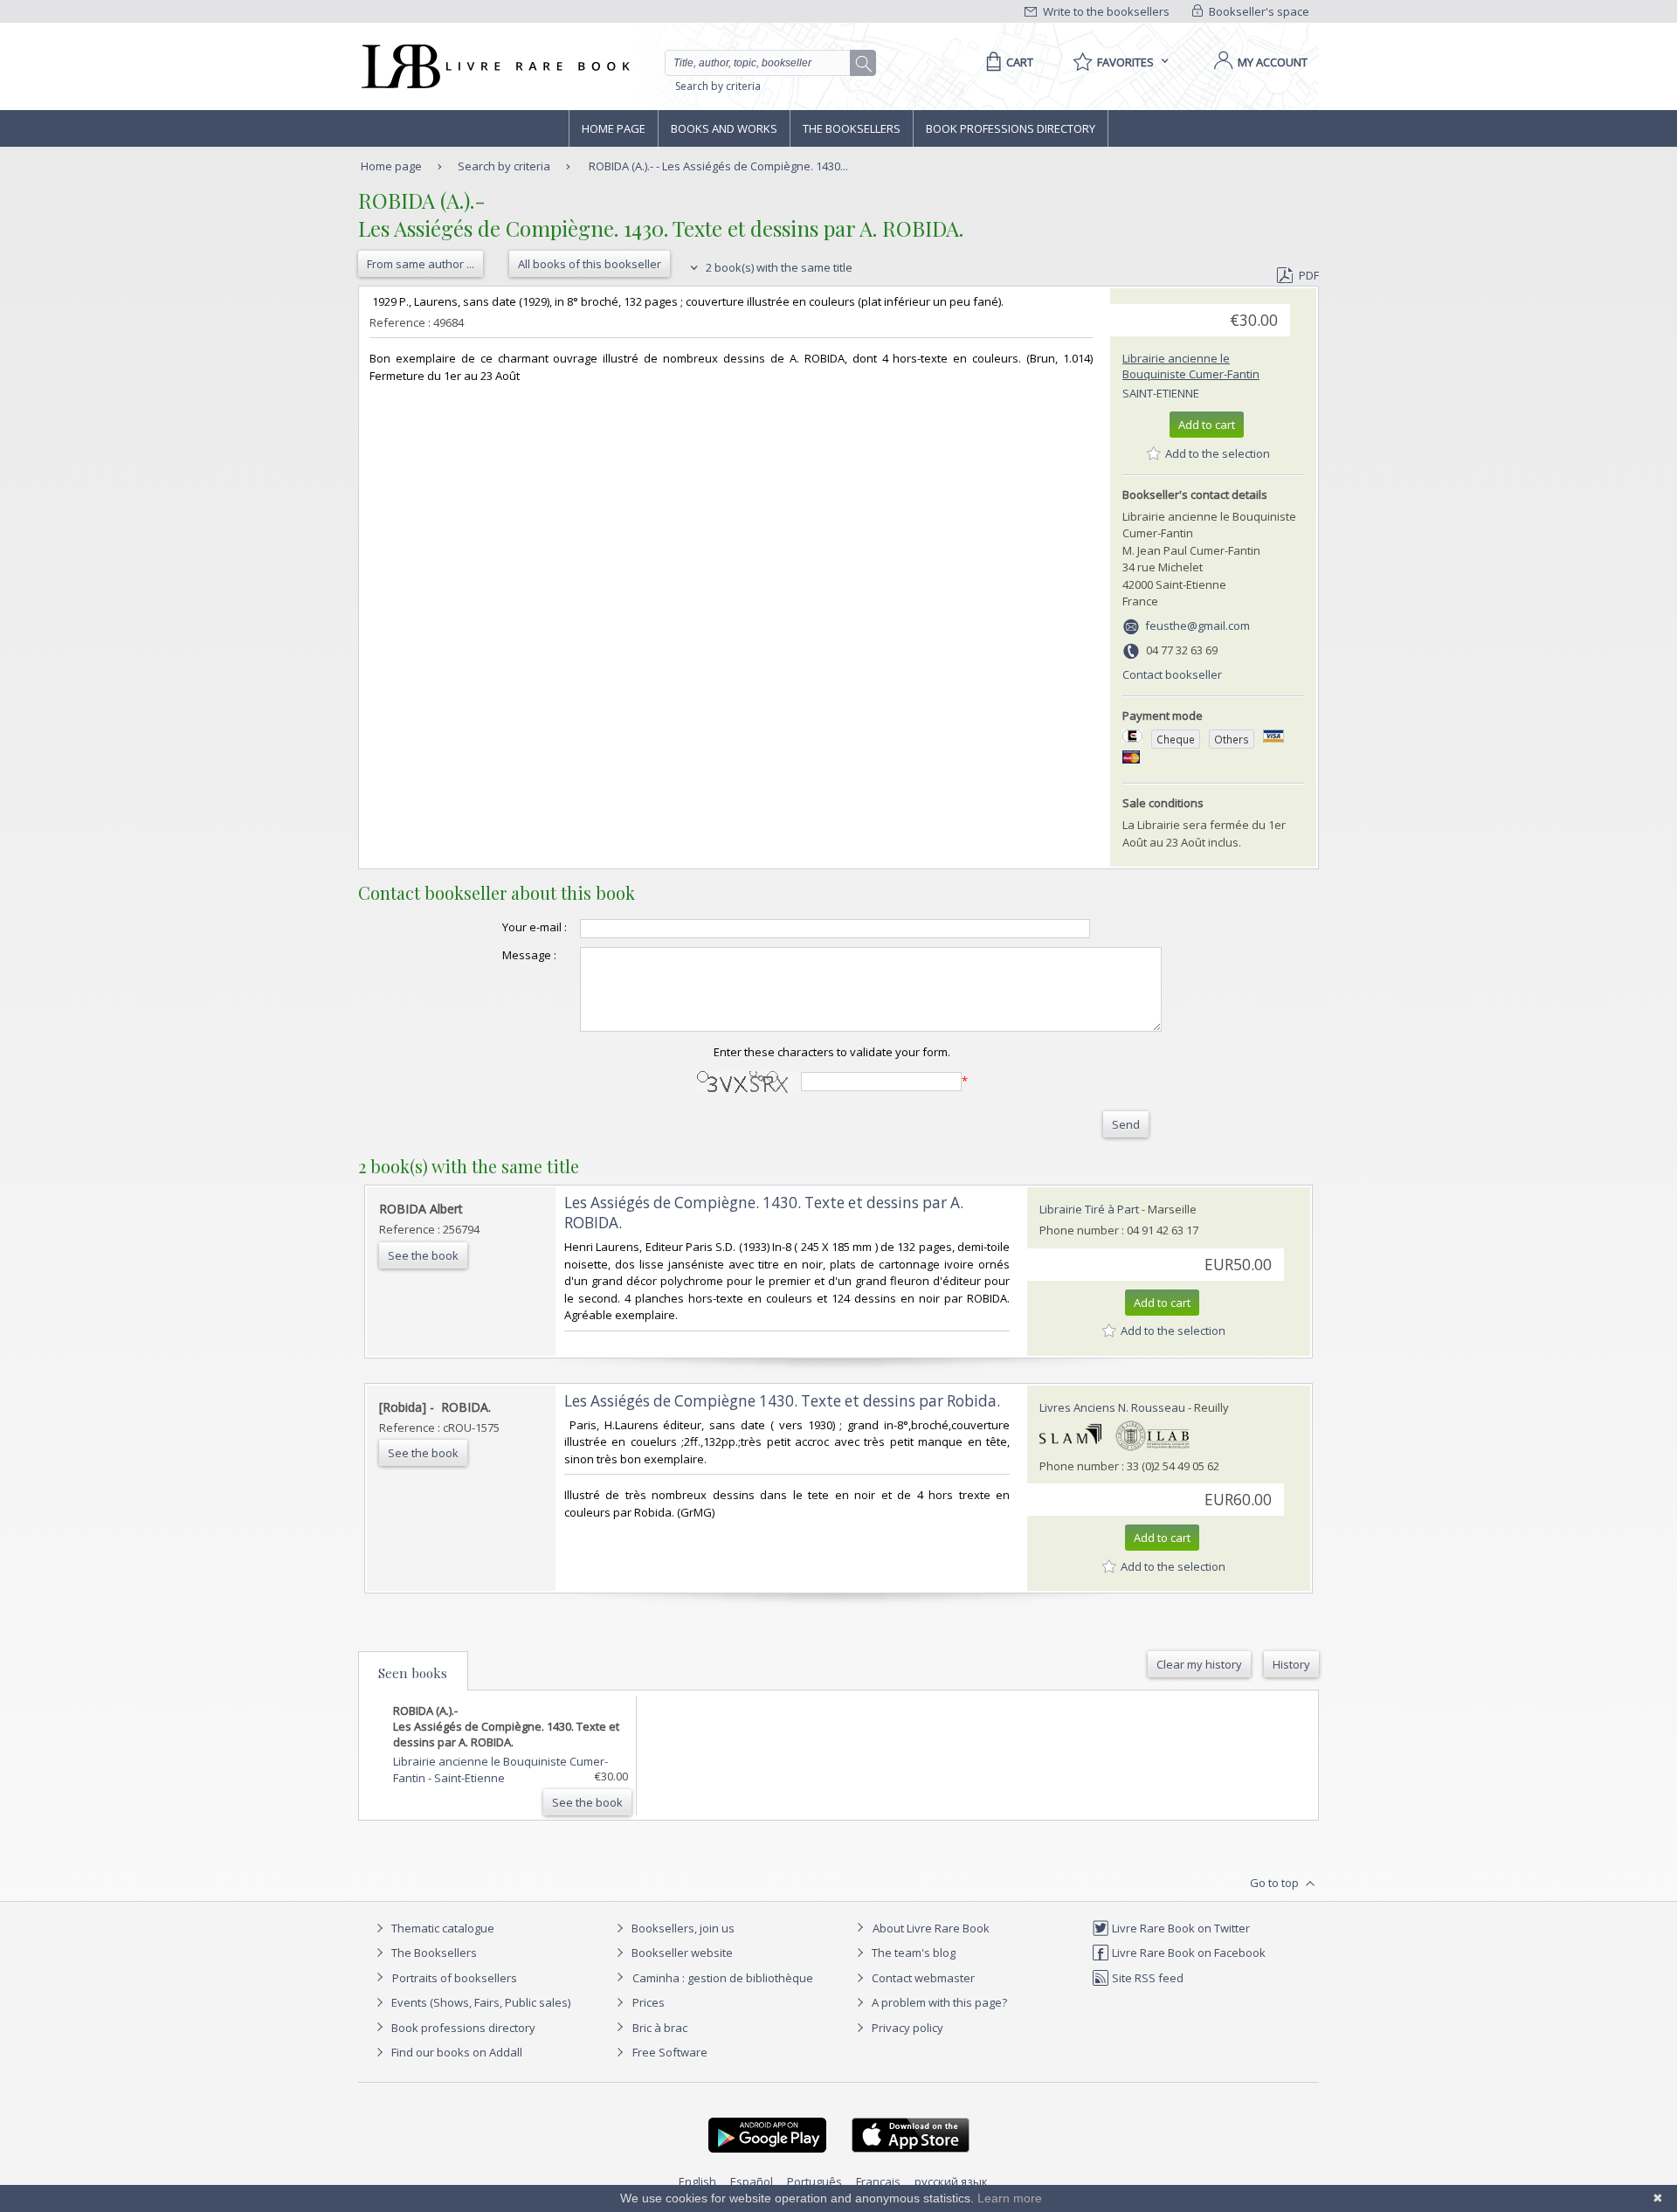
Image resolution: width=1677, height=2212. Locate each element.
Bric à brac (660, 2028)
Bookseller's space (1258, 11)
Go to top (1276, 1883)
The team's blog (912, 1953)
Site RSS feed (1146, 1978)
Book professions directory (1011, 128)
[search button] (864, 64)
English (697, 2181)
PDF (1309, 275)
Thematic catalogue (442, 1928)
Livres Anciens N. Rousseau (1112, 1407)
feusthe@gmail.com (1197, 626)
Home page (614, 128)
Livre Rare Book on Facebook (1187, 1953)
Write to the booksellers (1105, 11)
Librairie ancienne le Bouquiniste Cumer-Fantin (1191, 366)
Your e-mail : (535, 927)
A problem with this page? (938, 2002)
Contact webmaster (922, 1978)
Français (878, 2181)
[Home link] (494, 66)
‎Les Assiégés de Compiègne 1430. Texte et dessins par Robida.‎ (782, 1401)
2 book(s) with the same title (778, 267)
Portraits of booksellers (455, 1978)
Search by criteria (718, 86)
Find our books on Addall (455, 2052)
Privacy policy (906, 2028)
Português (814, 2181)
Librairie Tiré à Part (1089, 1209)
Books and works (724, 128)
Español (752, 2181)
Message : (529, 955)
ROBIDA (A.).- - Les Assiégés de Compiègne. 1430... (718, 166)
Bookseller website (681, 1953)
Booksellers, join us (682, 1928)
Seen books (413, 1673)
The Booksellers (852, 128)
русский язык (951, 2181)
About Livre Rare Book (931, 1928)
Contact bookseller (1172, 674)
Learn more (1010, 2198)
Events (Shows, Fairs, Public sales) (480, 2002)
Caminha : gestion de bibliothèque (723, 1978)
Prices (649, 2002)
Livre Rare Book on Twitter (1180, 1928)
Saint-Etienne (1161, 393)
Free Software (670, 2052)
